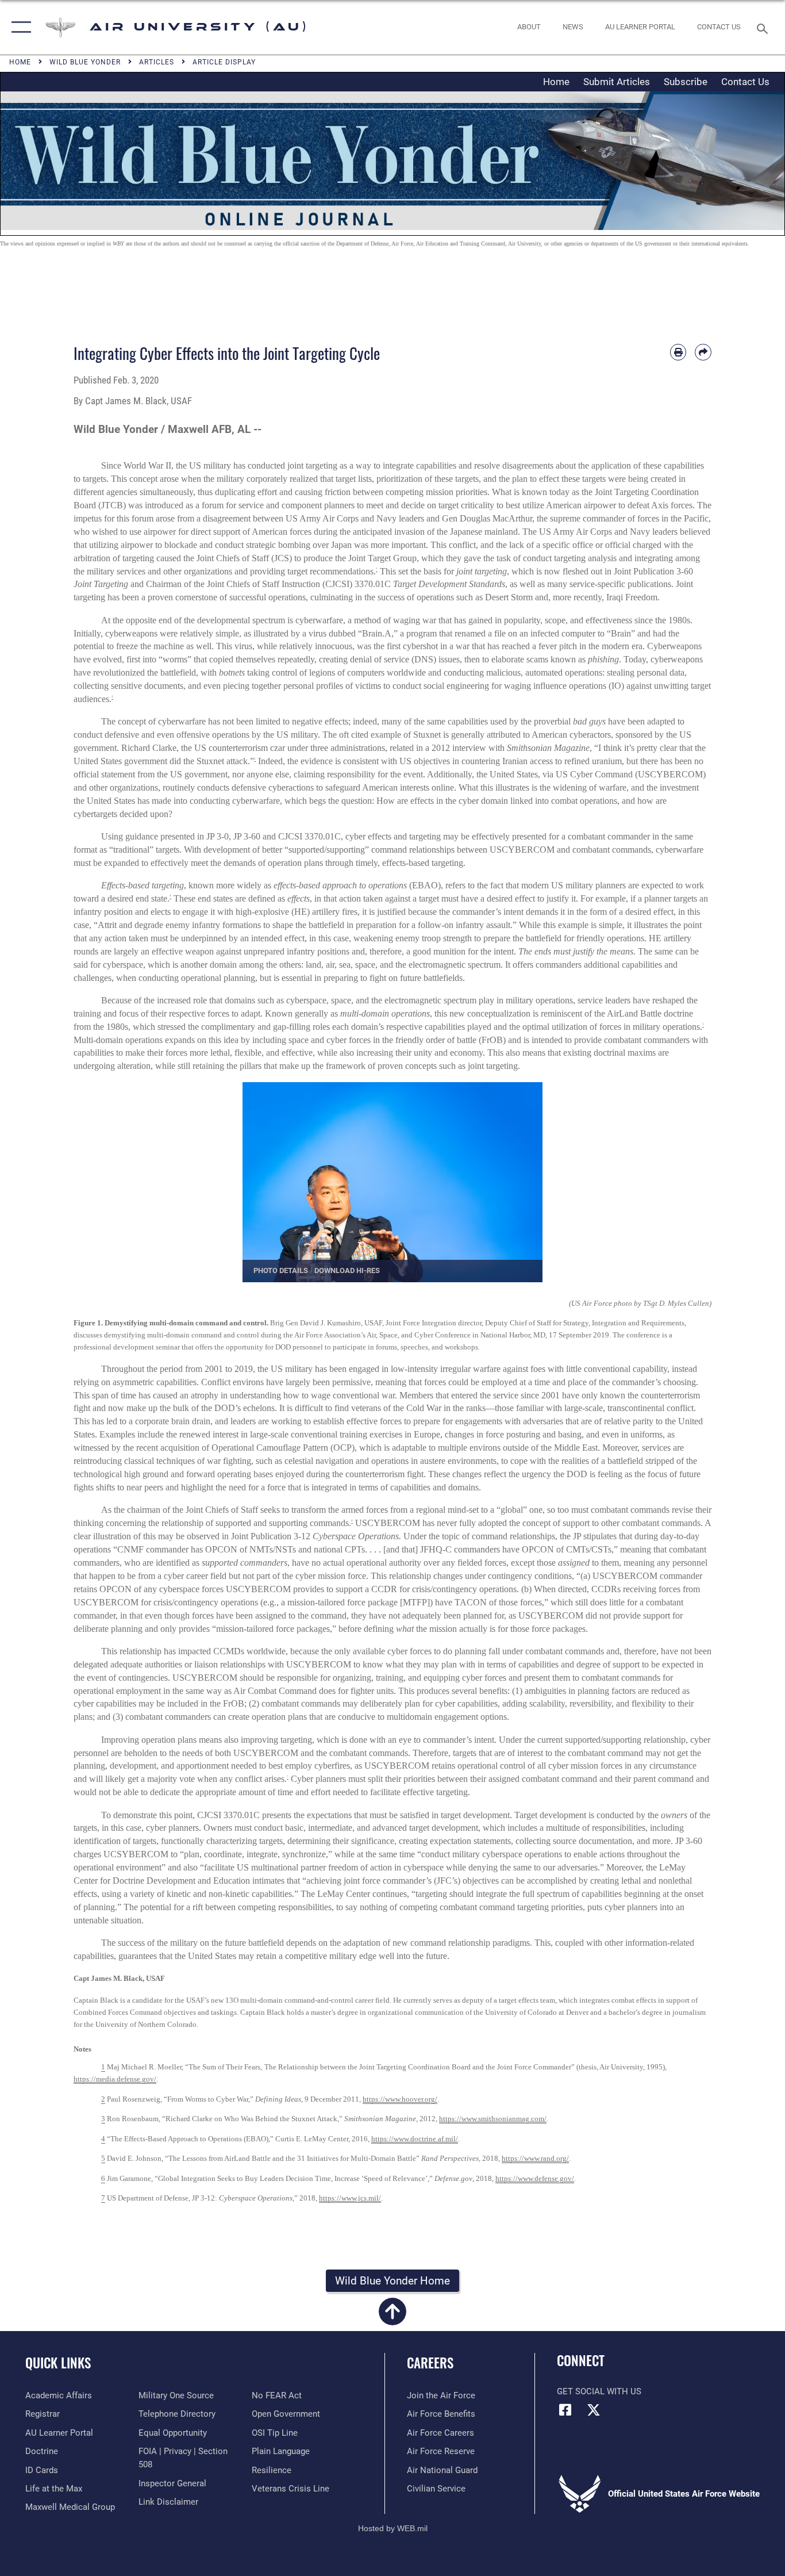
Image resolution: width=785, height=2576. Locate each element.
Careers (430, 2363)
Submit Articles (617, 82)
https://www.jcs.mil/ (350, 2198)
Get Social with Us (599, 2391)
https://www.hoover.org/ (400, 2099)
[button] (19, 27)
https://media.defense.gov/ (115, 2079)
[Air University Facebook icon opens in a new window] (565, 2410)
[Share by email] (703, 352)
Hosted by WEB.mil (393, 2528)
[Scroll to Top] (392, 2318)
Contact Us (745, 82)
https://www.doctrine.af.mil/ (415, 2139)
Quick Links (58, 2363)
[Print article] (678, 352)
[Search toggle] (764, 28)
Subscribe (686, 82)
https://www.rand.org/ (535, 2158)
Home (556, 82)
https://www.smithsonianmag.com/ (493, 2119)
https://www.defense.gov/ (535, 2178)
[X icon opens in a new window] (594, 2410)
